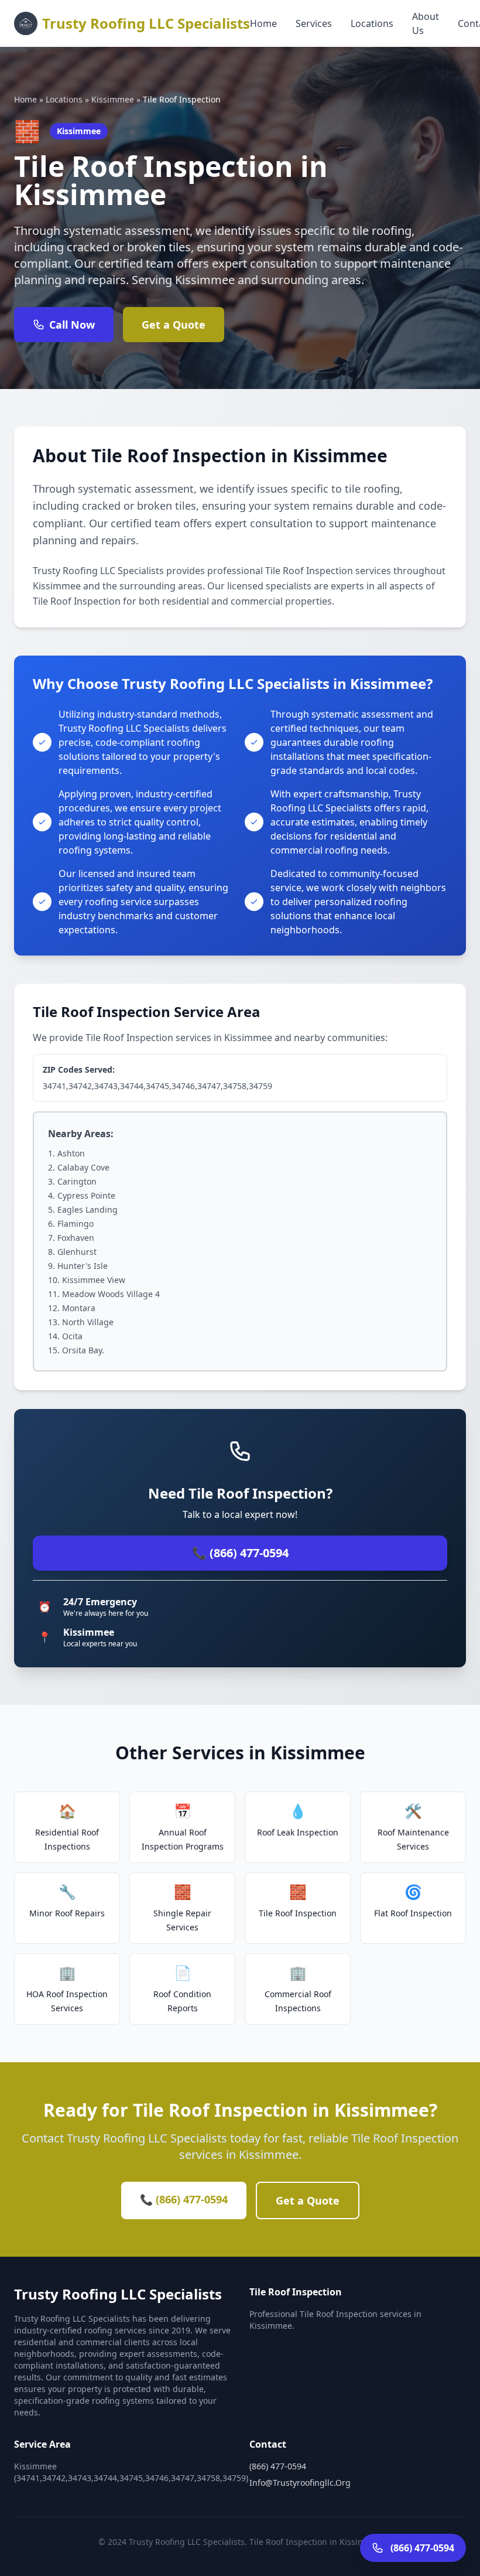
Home (263, 23)
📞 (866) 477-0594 (240, 1553)
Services (314, 23)
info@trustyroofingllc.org (300, 2483)
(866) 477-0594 (278, 2466)
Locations (372, 23)
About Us (426, 23)
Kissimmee (113, 99)
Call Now (72, 325)
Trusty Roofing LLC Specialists (146, 23)
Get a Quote (174, 325)
